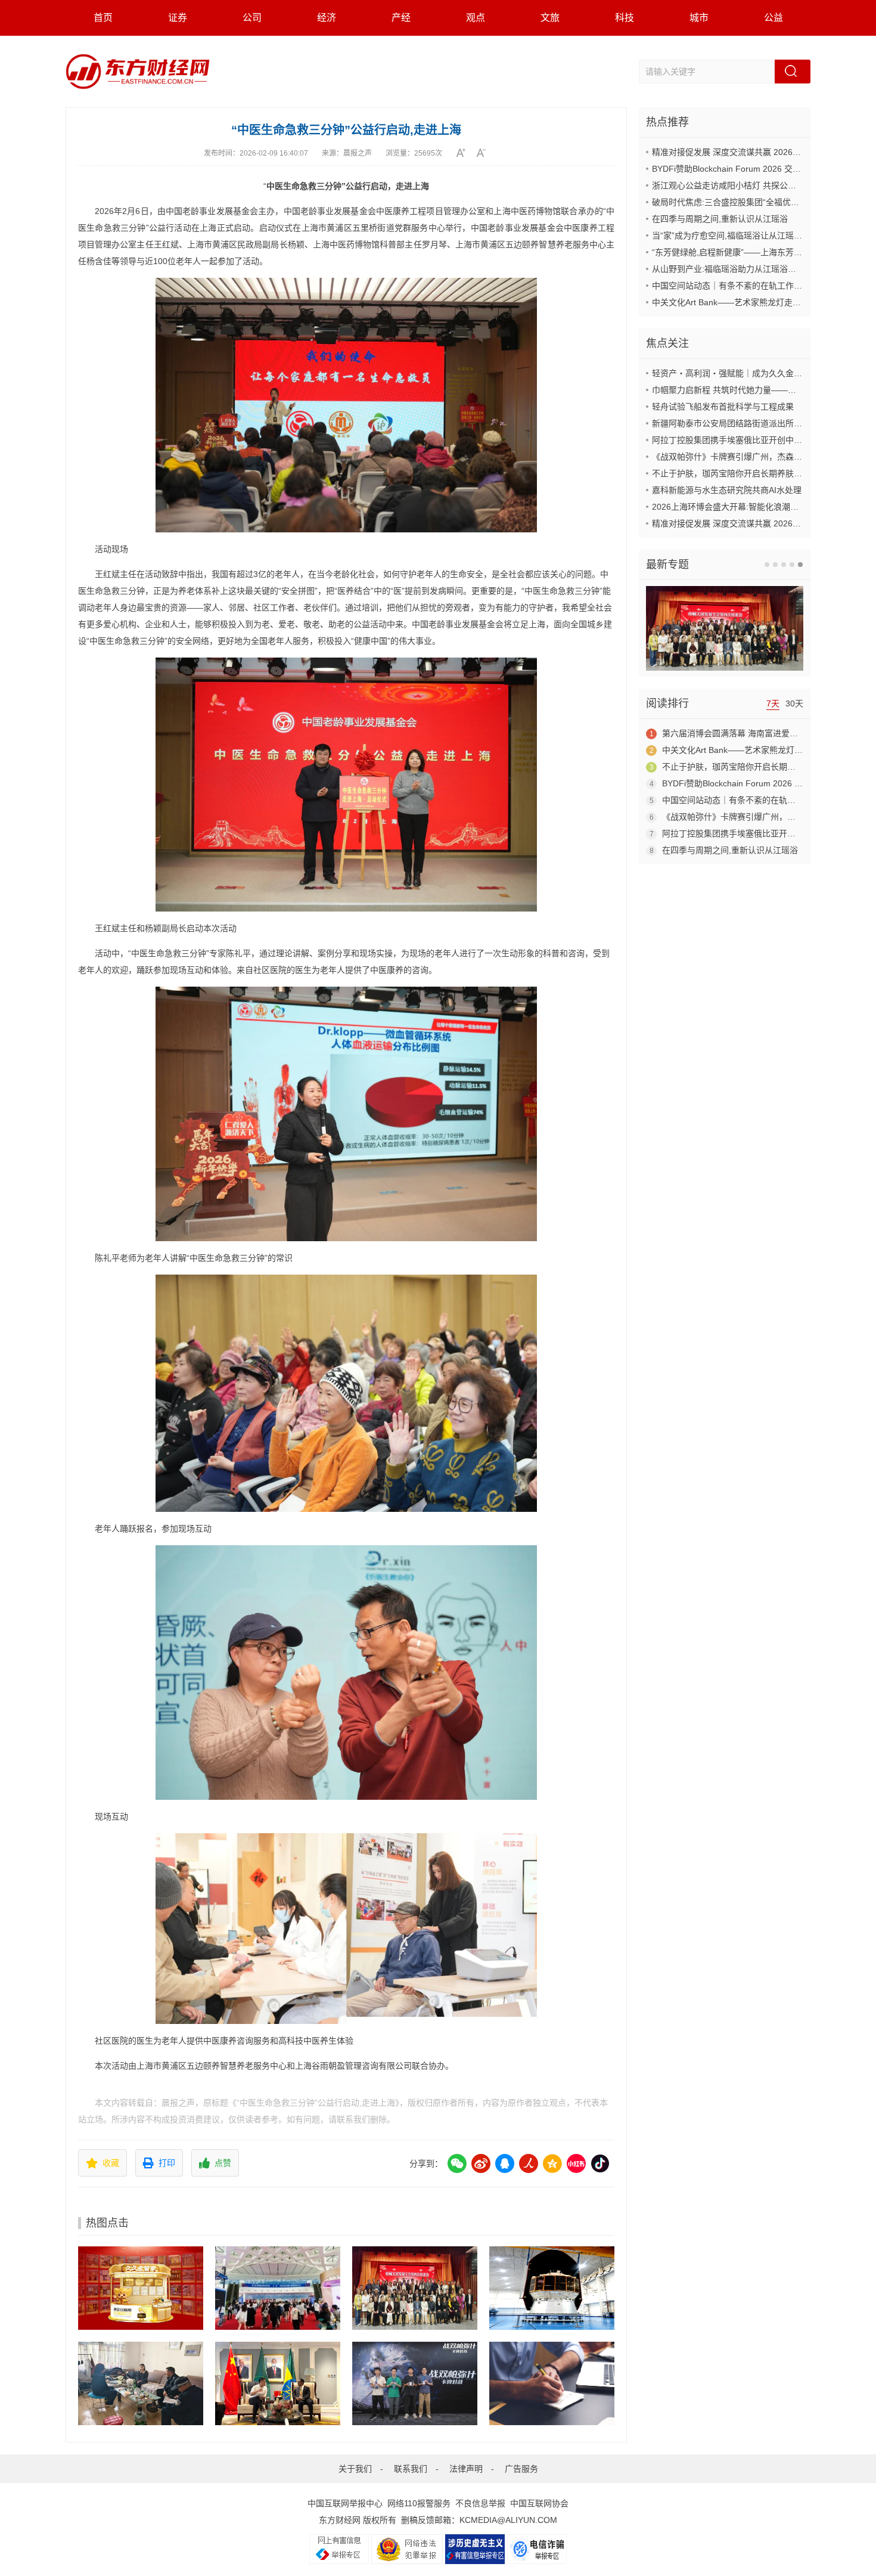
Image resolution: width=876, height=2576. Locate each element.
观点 (476, 18)
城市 (699, 18)
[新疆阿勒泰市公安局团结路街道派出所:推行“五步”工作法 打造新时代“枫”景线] (141, 2383)
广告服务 (521, 2469)
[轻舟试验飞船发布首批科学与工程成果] (552, 2288)
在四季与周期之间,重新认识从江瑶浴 (720, 219)
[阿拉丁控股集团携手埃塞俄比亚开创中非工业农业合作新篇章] (278, 2383)
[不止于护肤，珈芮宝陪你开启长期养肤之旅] (552, 2383)
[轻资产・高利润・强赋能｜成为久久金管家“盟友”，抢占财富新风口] (141, 2288)
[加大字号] (465, 153)
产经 (401, 18)
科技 (625, 18)
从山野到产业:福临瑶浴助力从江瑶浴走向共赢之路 (745, 269)
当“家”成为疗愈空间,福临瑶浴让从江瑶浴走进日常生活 (752, 235)
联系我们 (411, 2469)
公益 (774, 18)
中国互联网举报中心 (345, 2503)
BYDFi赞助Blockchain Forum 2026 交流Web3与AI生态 (754, 169)
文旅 (550, 18)
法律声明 (466, 2469)
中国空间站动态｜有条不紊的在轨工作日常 (731, 286)
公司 (252, 18)
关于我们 (355, 2469)
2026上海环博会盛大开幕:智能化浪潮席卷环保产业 (746, 507)
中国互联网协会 (539, 2503)
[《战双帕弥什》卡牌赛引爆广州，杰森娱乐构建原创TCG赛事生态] (415, 2383)
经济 (327, 18)
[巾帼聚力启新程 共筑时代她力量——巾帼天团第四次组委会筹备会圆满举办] (415, 2288)
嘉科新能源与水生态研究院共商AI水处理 (727, 490)
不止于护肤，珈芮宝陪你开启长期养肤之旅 (731, 473)
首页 (103, 18)
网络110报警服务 (419, 2503)
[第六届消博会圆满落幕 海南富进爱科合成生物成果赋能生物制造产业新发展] (278, 2288)
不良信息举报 (480, 2503)
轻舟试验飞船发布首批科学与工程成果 (723, 407)
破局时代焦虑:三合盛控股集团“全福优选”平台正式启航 (752, 202)
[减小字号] (485, 153)
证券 (178, 18)
